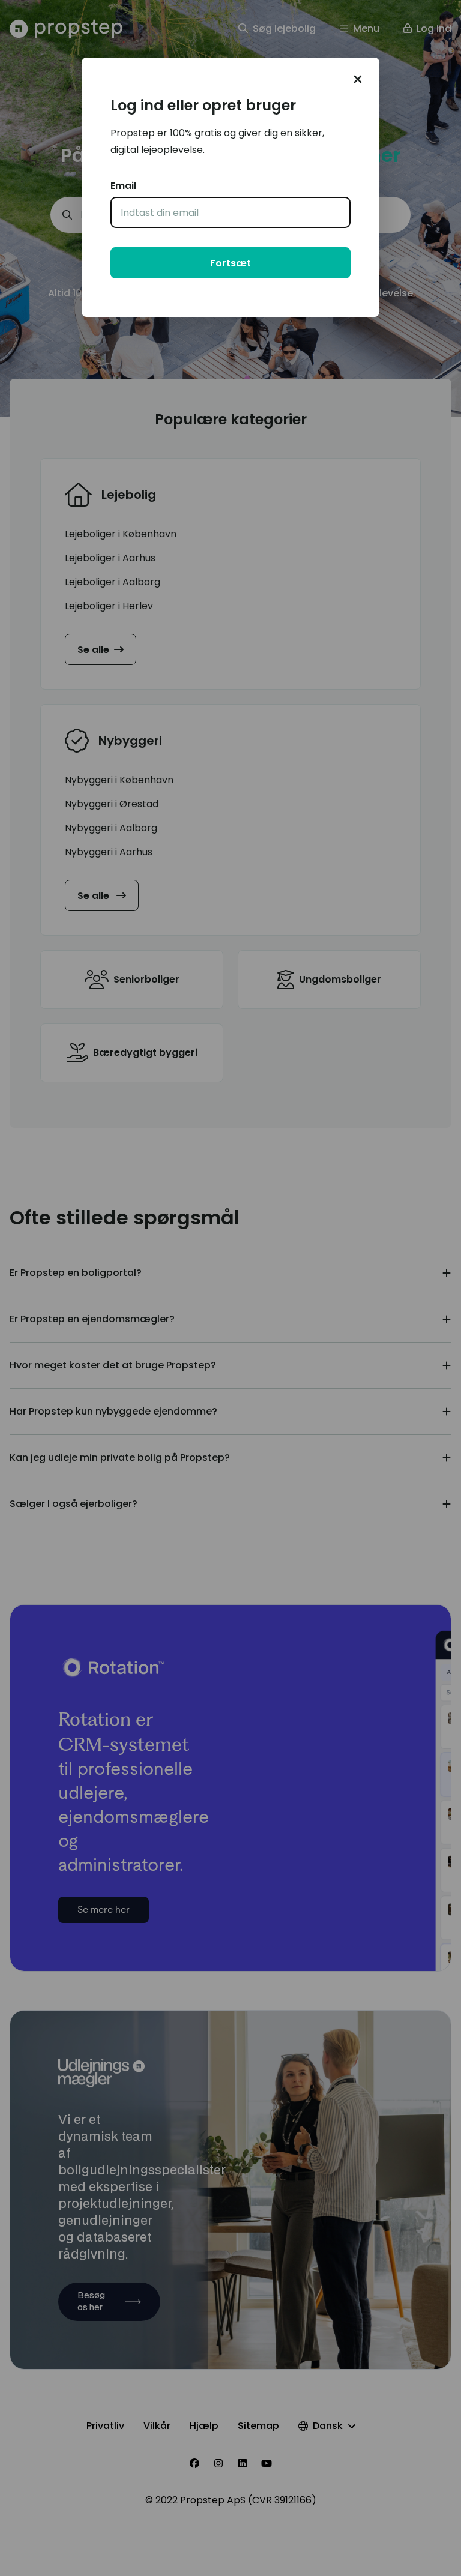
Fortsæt (230, 263)
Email (123, 186)
